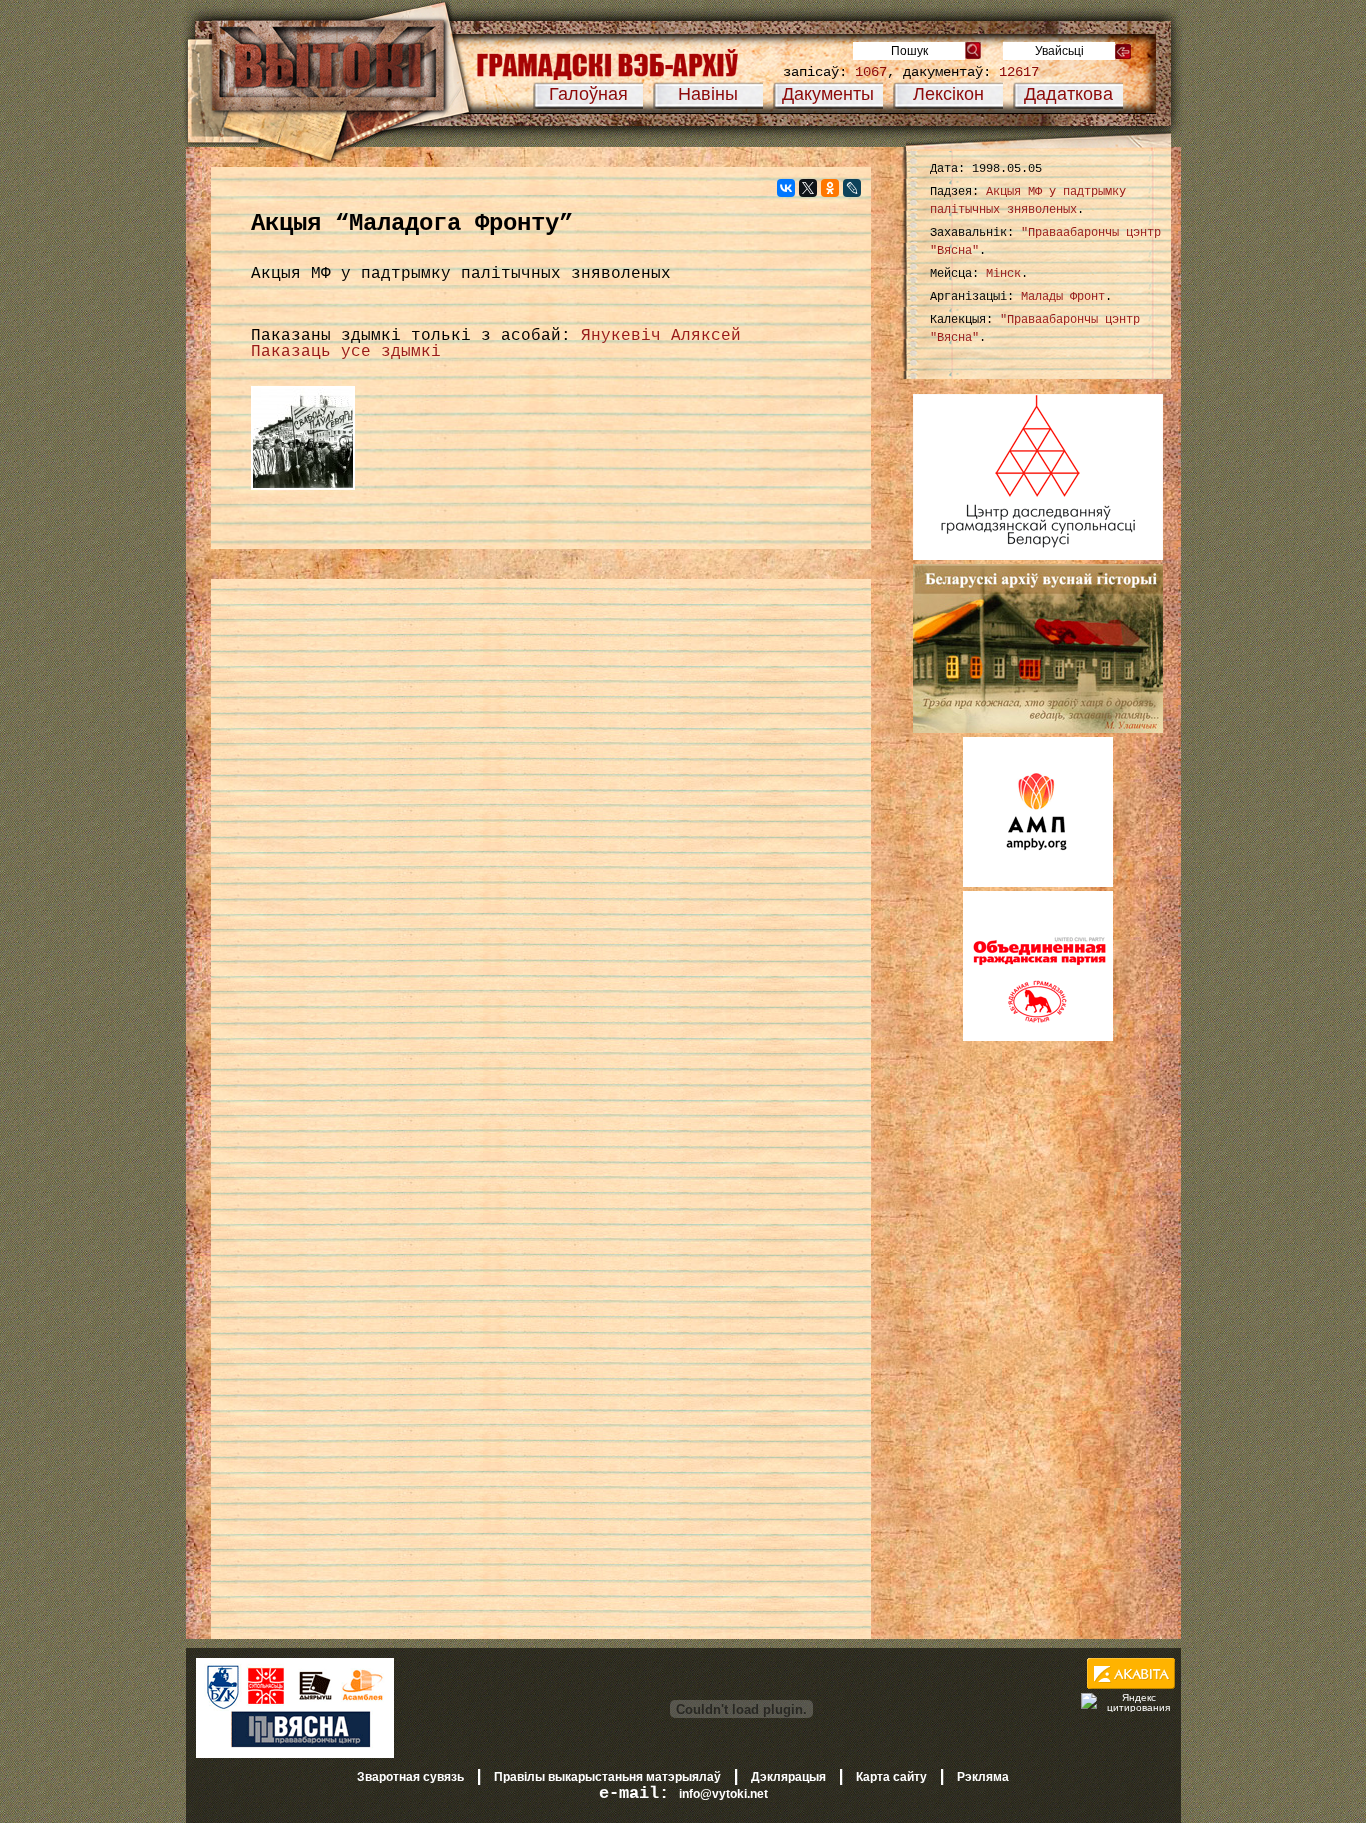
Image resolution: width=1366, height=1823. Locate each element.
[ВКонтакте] (786, 188)
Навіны (708, 94)
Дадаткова (1068, 94)
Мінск (1003, 274)
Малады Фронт (1063, 297)
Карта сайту (891, 1777)
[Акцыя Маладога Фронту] (303, 491)
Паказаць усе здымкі (346, 352)
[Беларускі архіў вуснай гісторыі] (1038, 729)
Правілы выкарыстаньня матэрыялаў (607, 1777)
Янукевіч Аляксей (661, 336)
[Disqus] (541, 849)
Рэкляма (983, 1777)
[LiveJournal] (852, 188)
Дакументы (828, 94)
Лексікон (948, 94)
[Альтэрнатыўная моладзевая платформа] (1038, 883)
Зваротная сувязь (410, 1777)
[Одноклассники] (830, 188)
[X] (808, 188)
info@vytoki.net (723, 1794)
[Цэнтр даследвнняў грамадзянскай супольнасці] (1038, 556)
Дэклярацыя (788, 1777)
